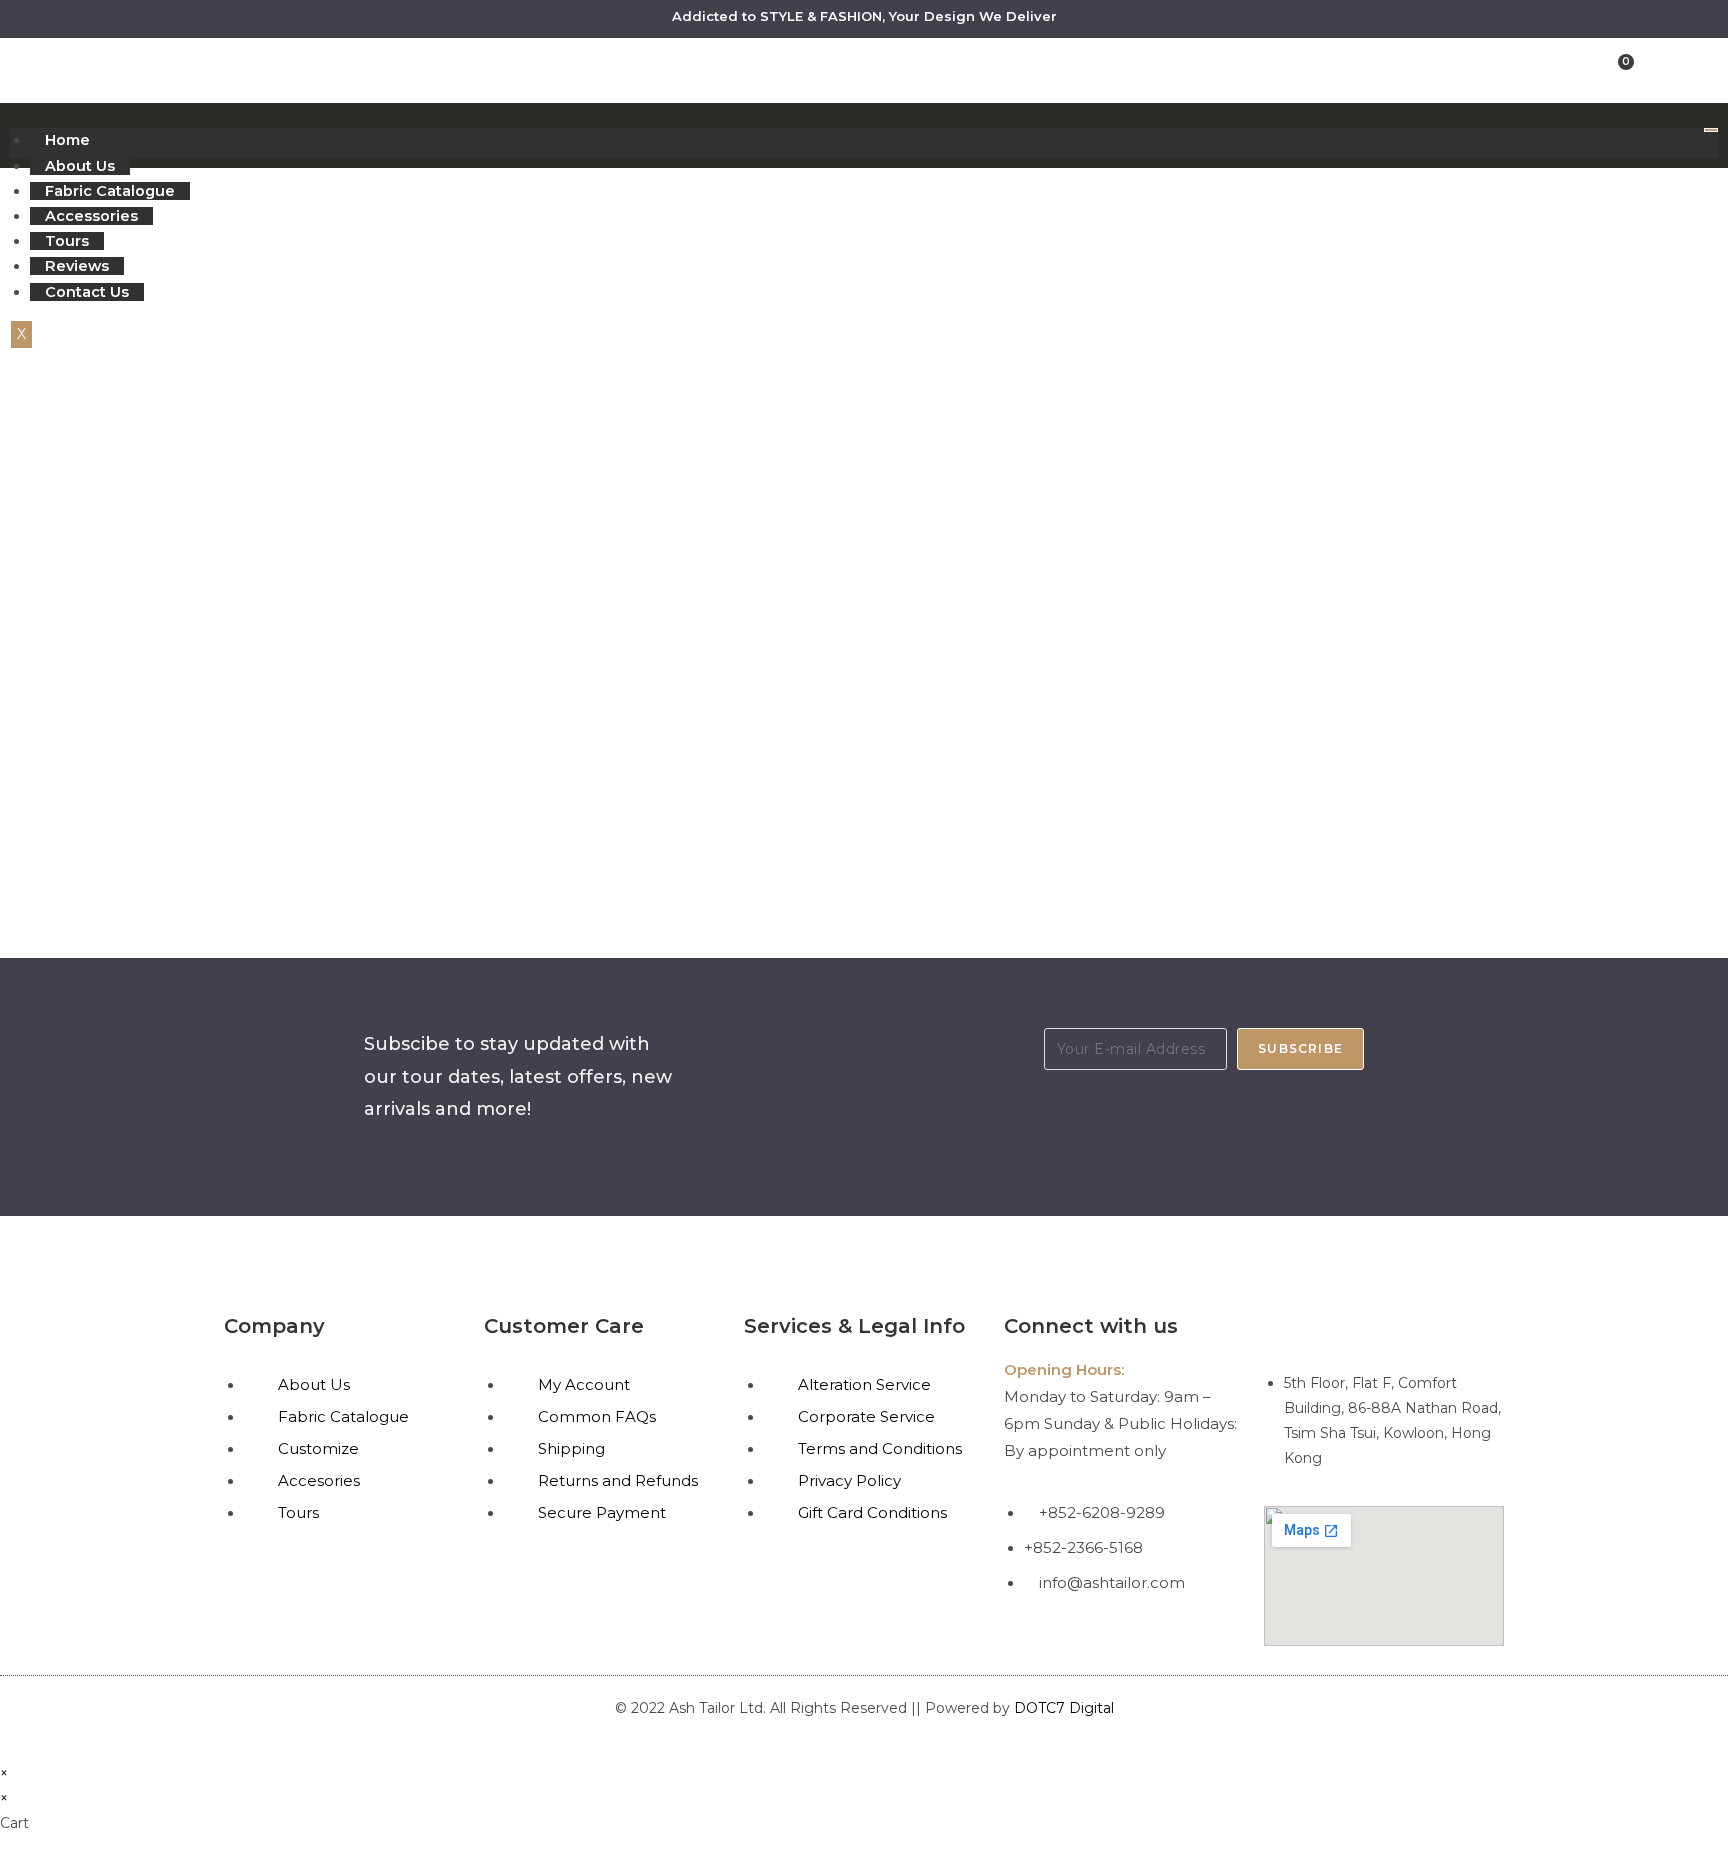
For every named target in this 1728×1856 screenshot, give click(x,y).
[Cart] (1621, 69)
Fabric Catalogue (110, 191)
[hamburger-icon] (1711, 130)
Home (67, 140)
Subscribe (1300, 1048)
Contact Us (87, 292)
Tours (67, 241)
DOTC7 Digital (1064, 1708)
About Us (80, 166)
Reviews (77, 266)
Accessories (91, 216)
